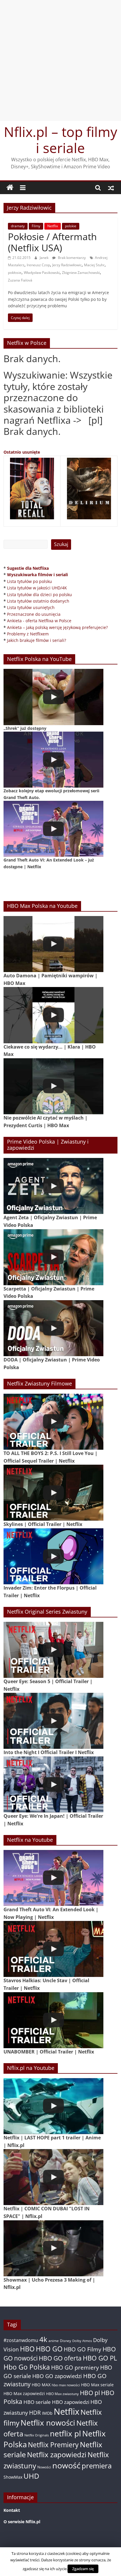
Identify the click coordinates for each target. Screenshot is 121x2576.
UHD (31, 2476)
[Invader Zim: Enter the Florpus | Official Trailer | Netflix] (53, 1556)
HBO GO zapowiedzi (57, 2376)
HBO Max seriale (97, 2385)
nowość (66, 2465)
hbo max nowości (66, 2385)
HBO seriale (37, 2402)
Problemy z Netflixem (28, 634)
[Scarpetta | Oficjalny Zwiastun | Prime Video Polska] (53, 1257)
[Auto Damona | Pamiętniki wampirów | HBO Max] (53, 944)
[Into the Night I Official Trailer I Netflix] (53, 1721)
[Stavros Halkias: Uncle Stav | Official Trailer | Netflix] (53, 1949)
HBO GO (49, 2349)
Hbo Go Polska (27, 2367)
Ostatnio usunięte (22, 452)
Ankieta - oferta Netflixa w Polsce (39, 621)
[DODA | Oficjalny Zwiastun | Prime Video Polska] (53, 1328)
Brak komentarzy (71, 258)
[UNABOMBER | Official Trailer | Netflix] (53, 2020)
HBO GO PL (100, 2358)
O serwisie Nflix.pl (22, 2522)
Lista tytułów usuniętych (31, 607)
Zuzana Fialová (20, 280)
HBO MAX (41, 2385)
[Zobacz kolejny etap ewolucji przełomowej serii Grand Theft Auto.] (53, 760)
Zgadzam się (83, 2569)
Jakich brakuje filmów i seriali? (37, 640)
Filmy (36, 226)
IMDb (47, 2413)
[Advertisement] (60, 60)
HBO (27, 2349)
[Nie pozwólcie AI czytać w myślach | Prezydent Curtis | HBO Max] (53, 1086)
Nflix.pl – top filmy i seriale (60, 140)
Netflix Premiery (53, 2445)
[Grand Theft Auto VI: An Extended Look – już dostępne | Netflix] (53, 829)
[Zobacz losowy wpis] (111, 188)
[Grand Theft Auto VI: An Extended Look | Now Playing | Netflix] (53, 1878)
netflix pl (65, 2433)
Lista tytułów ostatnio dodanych (38, 601)
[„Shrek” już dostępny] (53, 697)
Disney (65, 2341)
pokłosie (15, 273)
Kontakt (12, 2510)
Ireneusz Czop (38, 265)
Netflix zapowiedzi (57, 2454)
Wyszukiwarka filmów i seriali (37, 575)
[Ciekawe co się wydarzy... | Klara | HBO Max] (53, 1015)
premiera (97, 2466)
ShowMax (13, 2477)
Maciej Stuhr (94, 265)
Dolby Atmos (82, 2341)
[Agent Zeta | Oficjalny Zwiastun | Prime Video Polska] (53, 1186)
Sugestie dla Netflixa (28, 568)
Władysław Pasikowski (42, 273)
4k (43, 2339)
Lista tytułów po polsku (30, 581)
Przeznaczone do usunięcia (34, 614)
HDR (35, 2413)
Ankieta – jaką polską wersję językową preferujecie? (57, 627)
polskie (71, 226)
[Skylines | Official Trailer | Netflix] (53, 1493)
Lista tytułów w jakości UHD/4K (37, 588)
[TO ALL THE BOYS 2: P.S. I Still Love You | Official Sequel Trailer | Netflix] (53, 1422)
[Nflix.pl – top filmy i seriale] (10, 188)
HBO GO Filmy (83, 2349)
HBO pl (90, 2393)
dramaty (18, 226)
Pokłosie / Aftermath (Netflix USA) (52, 242)
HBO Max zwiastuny (62, 2394)
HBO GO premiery (75, 2367)
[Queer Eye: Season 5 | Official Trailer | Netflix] (53, 1650)
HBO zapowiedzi (71, 2402)
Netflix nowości (48, 2423)
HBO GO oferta (60, 2358)
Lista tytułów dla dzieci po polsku (40, 595)
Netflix (53, 226)
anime (54, 2341)
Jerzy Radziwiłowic (67, 265)
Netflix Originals (37, 2435)
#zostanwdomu (21, 2340)
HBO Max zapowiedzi (24, 2393)
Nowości (44, 2467)
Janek (44, 258)
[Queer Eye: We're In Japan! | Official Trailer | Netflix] (53, 1784)
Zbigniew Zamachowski (81, 273)
